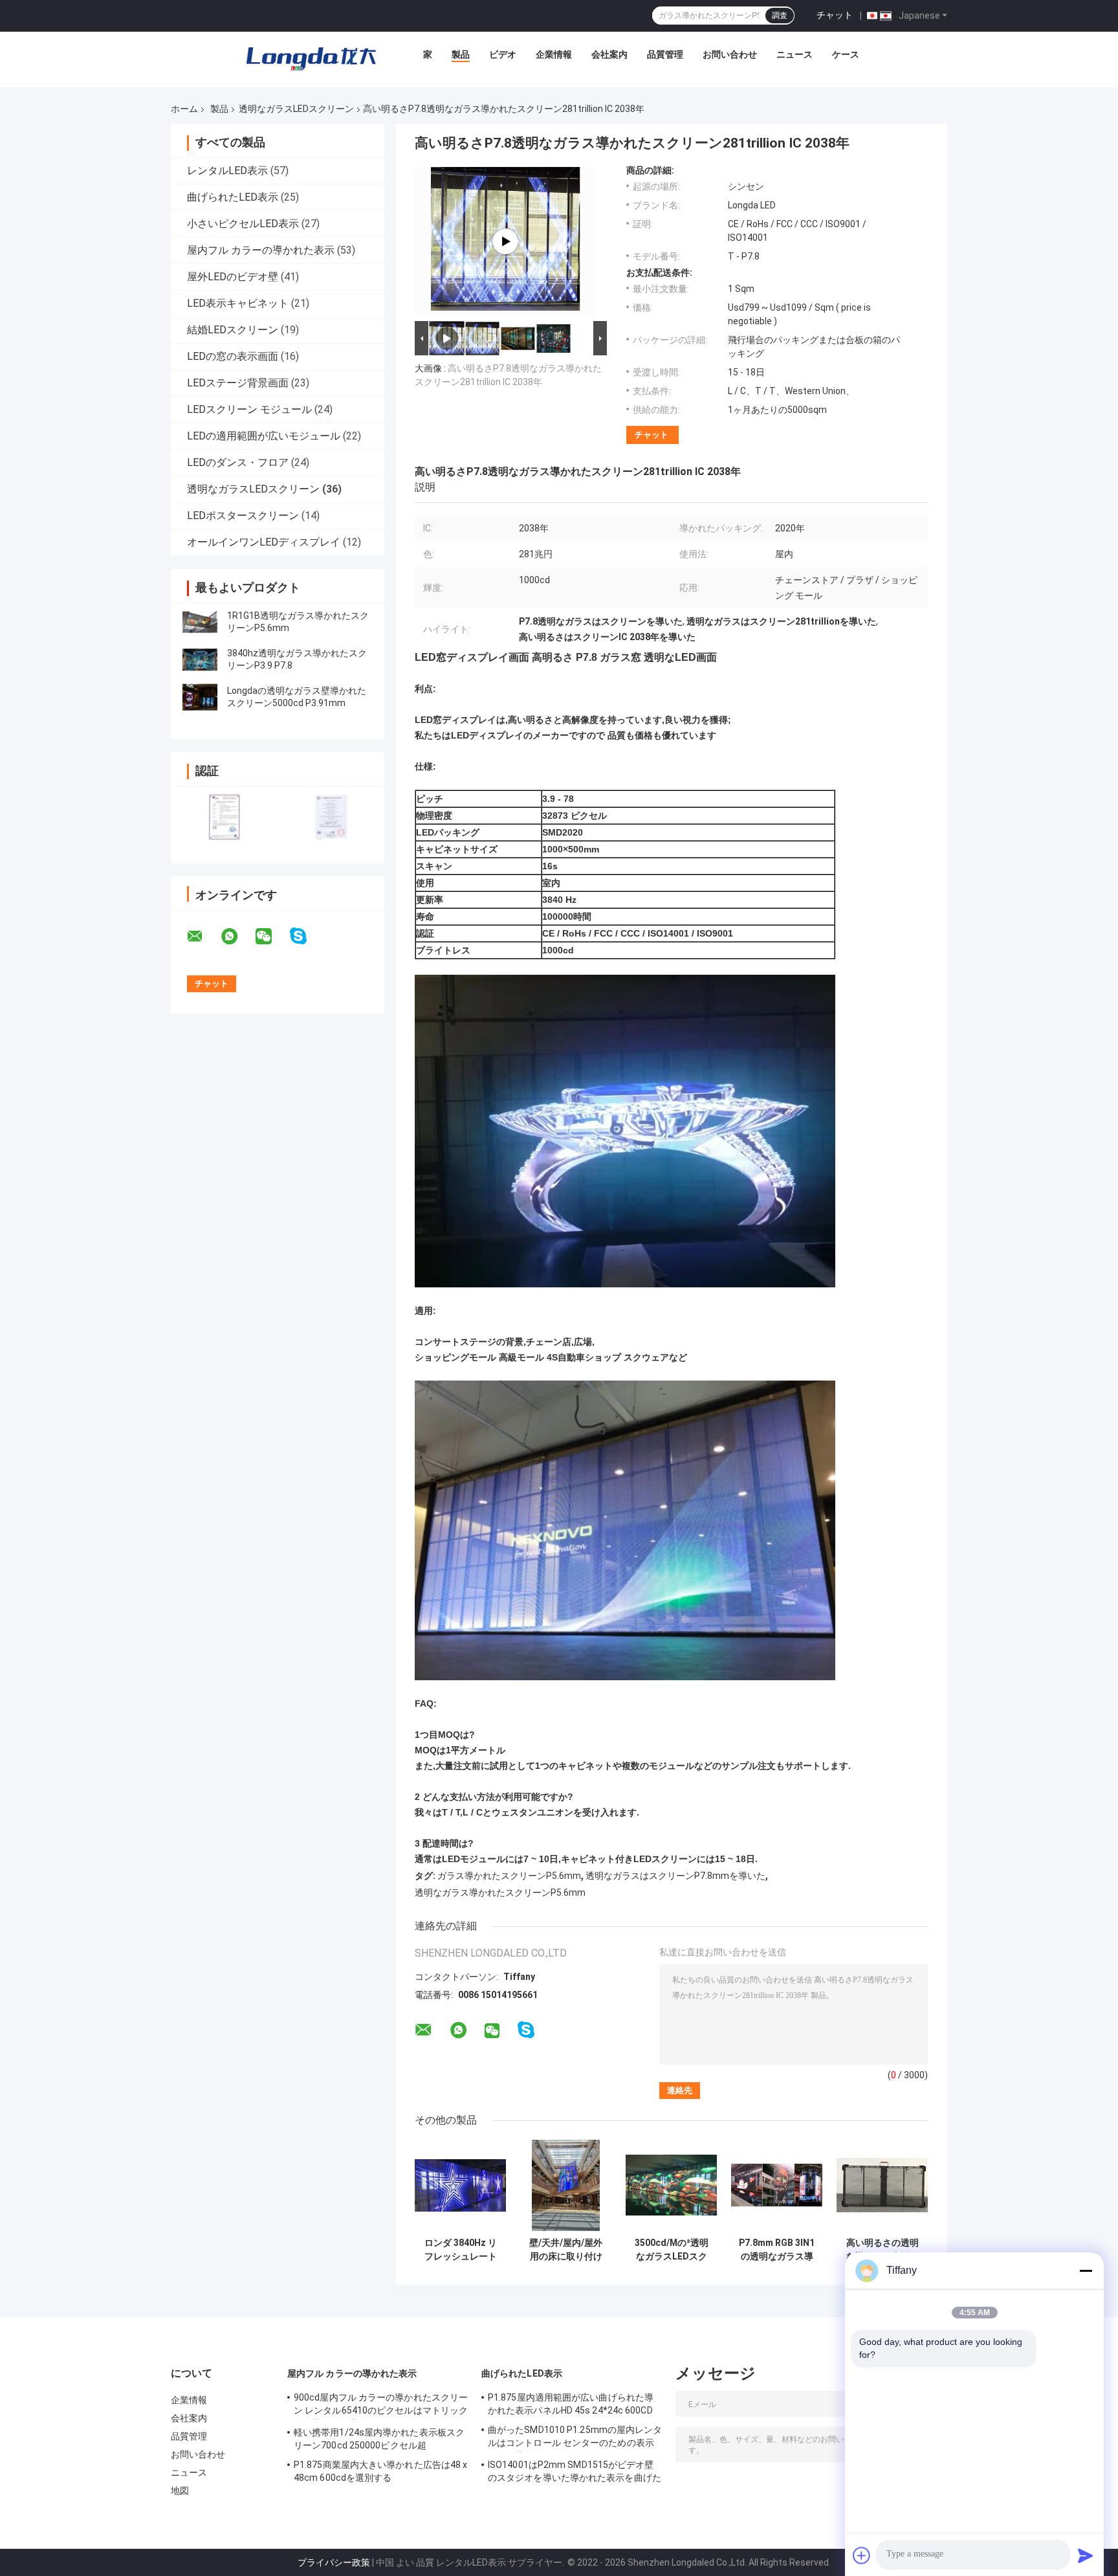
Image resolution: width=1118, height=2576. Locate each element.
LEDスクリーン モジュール (249, 409)
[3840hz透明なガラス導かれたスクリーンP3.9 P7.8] (200, 660)
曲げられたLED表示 (233, 197)
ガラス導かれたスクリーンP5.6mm (509, 1876)
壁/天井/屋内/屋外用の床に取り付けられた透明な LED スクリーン (566, 2250)
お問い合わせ (730, 54)
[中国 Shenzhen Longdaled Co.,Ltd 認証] (224, 816)
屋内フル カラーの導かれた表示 (261, 250)
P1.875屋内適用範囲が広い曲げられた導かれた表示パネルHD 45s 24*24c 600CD (571, 2404)
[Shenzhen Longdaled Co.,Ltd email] (203, 937)
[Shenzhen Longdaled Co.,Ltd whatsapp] (237, 937)
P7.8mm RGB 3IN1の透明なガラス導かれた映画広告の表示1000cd (777, 2250)
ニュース (795, 54)
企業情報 (554, 54)
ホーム (184, 109)
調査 (780, 16)
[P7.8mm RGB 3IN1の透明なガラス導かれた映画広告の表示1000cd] (777, 2185)
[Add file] (862, 2555)
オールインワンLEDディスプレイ (264, 542)
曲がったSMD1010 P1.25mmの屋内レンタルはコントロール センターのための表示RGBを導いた (575, 2438)
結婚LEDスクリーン (233, 330)
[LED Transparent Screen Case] (505, 241)
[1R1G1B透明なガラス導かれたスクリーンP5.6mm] (200, 622)
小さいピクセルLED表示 (243, 224)
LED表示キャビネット (238, 303)
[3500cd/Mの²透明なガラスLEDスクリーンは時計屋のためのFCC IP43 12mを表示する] (671, 2185)
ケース (846, 54)
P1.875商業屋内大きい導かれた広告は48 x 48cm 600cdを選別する (380, 2471)
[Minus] (1086, 2271)
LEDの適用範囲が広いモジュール (264, 436)
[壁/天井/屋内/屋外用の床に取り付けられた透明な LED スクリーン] (566, 2185)
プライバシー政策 (334, 2562)
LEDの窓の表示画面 (233, 356)
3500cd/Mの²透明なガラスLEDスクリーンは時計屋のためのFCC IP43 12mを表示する (672, 2250)
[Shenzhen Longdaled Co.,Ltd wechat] (272, 937)
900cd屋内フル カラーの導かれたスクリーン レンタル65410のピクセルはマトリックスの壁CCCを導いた (381, 2406)
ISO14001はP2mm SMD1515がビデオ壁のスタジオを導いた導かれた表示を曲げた (575, 2471)
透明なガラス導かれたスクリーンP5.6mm (500, 1893)
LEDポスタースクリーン (243, 516)
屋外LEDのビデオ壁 (233, 277)
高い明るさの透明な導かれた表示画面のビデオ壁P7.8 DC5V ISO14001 (882, 2250)
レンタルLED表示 (227, 171)
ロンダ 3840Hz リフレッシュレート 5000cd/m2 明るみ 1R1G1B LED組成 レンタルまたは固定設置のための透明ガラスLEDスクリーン (460, 2250)
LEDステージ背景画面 (238, 383)
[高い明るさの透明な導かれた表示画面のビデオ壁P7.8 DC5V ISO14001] (882, 2185)
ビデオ (503, 54)
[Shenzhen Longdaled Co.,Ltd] (311, 58)
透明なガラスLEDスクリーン (296, 109)
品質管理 (665, 54)
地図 (180, 2491)
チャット (835, 15)
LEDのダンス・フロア (238, 462)
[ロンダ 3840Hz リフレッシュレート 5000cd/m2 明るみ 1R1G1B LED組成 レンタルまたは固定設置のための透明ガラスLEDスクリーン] (460, 2185)
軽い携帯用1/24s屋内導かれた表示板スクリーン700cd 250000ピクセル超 (379, 2439)
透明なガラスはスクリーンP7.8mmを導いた (675, 1876)
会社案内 (609, 54)
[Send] (1086, 2555)
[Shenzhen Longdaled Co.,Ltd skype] (306, 936)
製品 (461, 54)
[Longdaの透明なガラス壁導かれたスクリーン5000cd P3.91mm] (200, 697)
